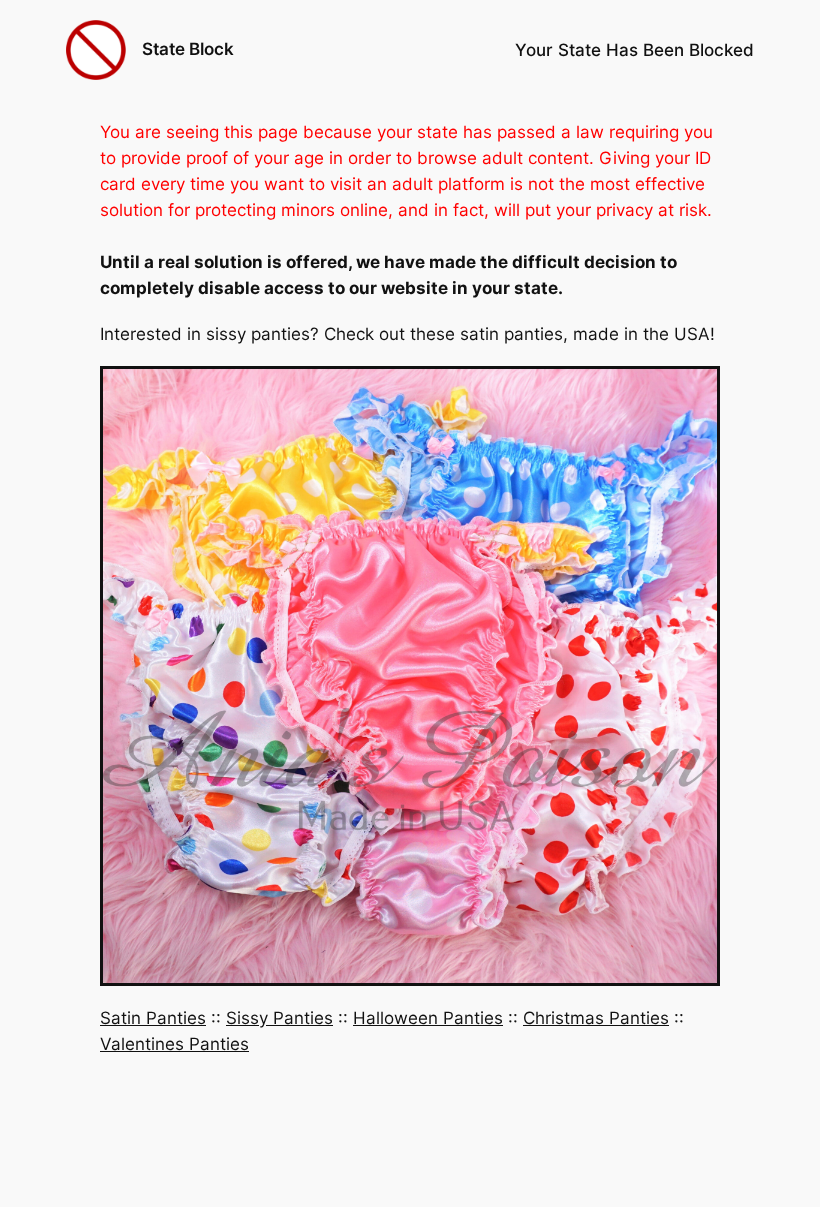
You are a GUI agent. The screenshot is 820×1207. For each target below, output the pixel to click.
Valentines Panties (174, 1044)
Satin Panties (153, 1018)
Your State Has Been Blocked (634, 50)
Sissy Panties (279, 1018)
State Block (188, 49)
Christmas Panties (596, 1018)
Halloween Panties (428, 1018)
